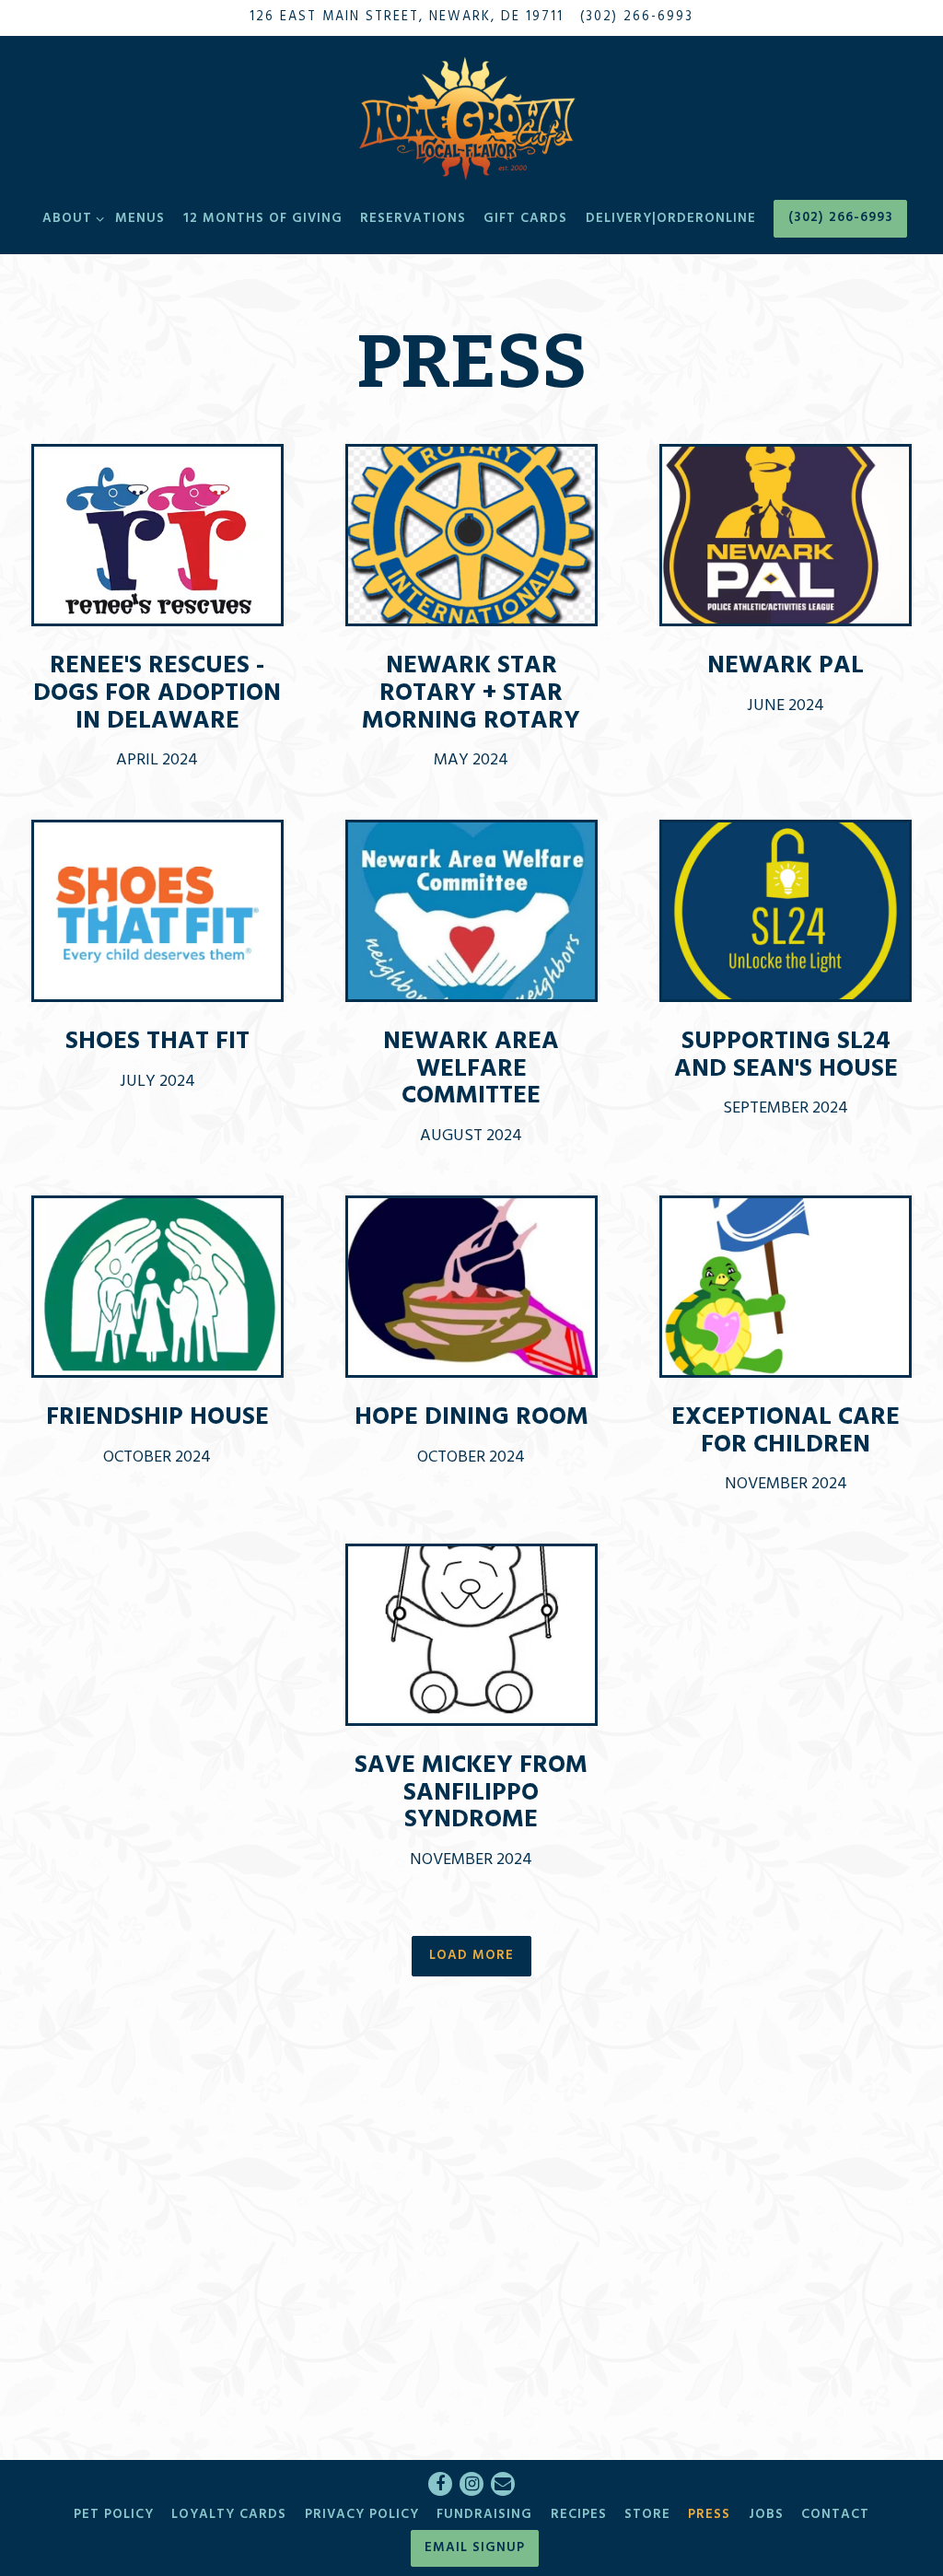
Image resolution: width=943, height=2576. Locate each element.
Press (709, 2515)
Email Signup (475, 2548)
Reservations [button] (413, 219)
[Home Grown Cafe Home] (471, 117)
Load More (480, 1955)
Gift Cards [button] (525, 219)
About (70, 218)
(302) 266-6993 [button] (841, 218)
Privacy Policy (362, 2515)
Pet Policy (114, 2515)
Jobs (766, 2515)
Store (647, 2515)
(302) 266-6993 (637, 17)
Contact (835, 2515)
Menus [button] (140, 219)
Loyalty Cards (229, 2515)
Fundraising (484, 2515)
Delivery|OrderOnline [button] (671, 219)
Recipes (579, 2515)
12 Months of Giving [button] (263, 219)
